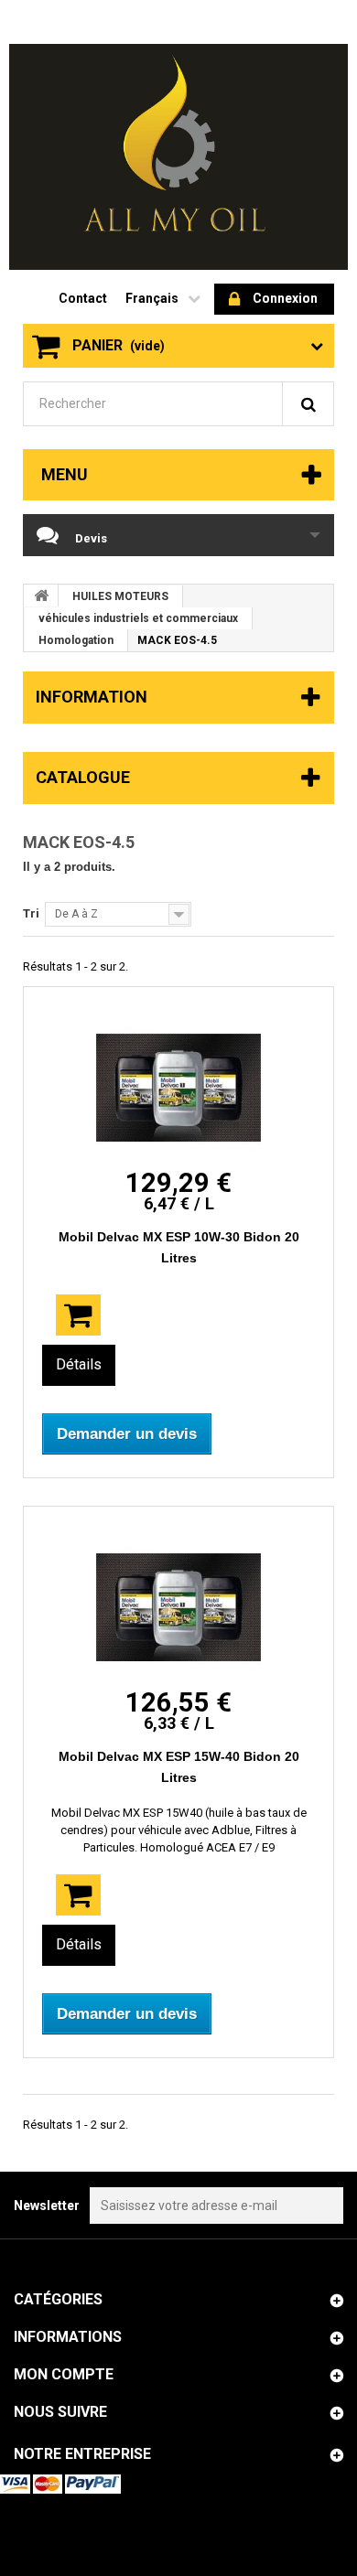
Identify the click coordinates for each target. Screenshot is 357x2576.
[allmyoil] (178, 157)
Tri (31, 913)
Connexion (285, 298)
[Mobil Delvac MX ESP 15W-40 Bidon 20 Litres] (178, 1607)
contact (83, 298)
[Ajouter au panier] (78, 1315)
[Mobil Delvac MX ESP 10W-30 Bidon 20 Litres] (178, 1088)
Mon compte (64, 2374)
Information (92, 697)
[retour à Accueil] (41, 596)
